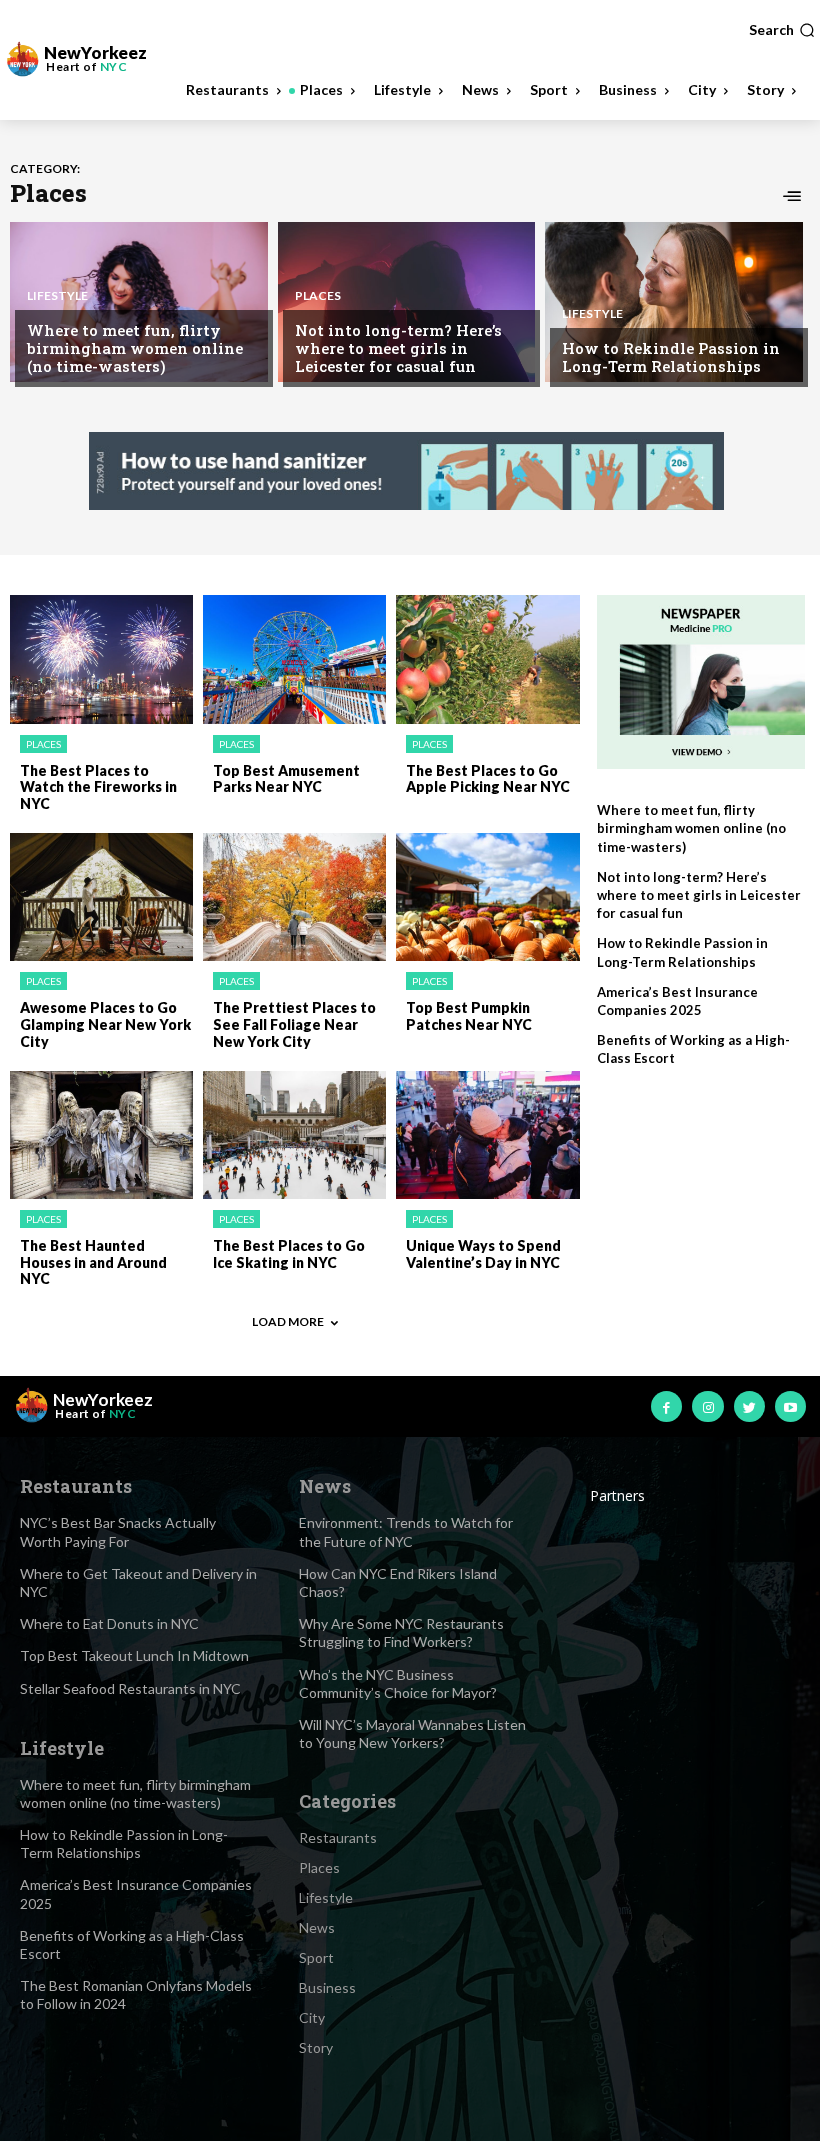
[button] (782, 30)
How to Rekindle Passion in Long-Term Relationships (671, 357)
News (317, 1927)
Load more (288, 1321)
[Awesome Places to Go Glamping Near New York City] (101, 897)
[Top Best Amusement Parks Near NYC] (294, 659)
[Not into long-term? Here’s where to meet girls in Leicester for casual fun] (407, 302)
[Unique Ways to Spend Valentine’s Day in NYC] (487, 1135)
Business (327, 1987)
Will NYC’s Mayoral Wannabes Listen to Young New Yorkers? (412, 1733)
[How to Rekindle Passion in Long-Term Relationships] (674, 302)
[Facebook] (666, 1406)
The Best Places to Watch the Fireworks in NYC (98, 787)
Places (318, 296)
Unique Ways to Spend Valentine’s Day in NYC (483, 1254)
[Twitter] (749, 1406)
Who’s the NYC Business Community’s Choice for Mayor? (398, 1683)
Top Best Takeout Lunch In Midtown (134, 1655)
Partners (617, 1495)
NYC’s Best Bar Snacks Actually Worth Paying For (118, 1531)
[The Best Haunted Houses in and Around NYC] (101, 1135)
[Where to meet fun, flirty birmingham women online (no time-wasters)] (139, 302)
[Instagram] (707, 1406)
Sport (316, 1957)
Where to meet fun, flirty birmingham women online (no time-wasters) (135, 348)
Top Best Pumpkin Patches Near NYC (469, 1016)
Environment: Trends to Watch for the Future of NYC (406, 1531)
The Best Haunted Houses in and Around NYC (93, 1262)
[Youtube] (790, 1406)
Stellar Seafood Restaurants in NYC (130, 1688)
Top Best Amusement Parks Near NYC (286, 779)
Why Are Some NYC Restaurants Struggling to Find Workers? (401, 1632)
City (312, 2017)
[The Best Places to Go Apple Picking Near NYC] (487, 659)
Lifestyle (57, 296)
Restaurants (338, 1837)
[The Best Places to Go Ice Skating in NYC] (294, 1135)
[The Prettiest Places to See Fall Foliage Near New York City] (294, 897)
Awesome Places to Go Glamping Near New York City (105, 1024)
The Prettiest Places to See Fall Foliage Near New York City (294, 1024)
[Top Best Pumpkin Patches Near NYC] (487, 897)
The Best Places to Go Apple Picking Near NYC (488, 779)
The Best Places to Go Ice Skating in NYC (289, 1254)
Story (316, 2047)
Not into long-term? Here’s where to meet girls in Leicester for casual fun (398, 348)
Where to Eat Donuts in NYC (109, 1623)
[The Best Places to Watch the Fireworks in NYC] (101, 659)
